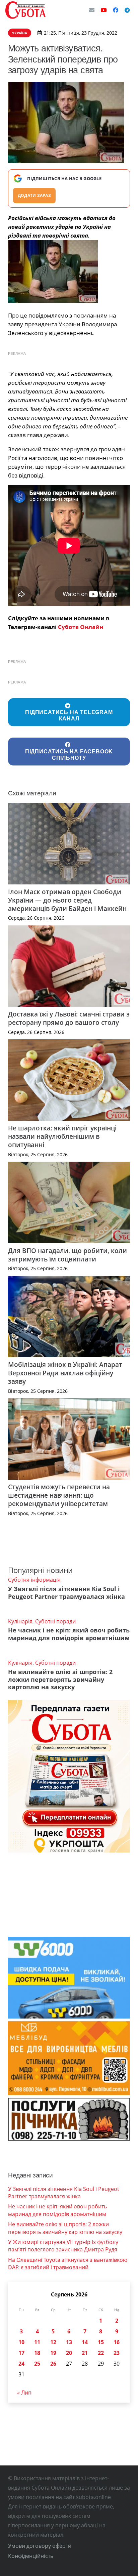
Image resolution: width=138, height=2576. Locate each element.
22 (101, 2353)
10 (21, 2342)
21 (85, 2353)
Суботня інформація (34, 1580)
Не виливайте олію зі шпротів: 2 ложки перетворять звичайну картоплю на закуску (60, 1679)
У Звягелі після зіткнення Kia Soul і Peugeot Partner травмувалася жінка (66, 1593)
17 (21, 2353)
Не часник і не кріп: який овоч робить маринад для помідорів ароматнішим (69, 1634)
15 (101, 2342)
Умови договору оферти (40, 2546)
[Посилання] (25, 10)
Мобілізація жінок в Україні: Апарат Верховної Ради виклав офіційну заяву (65, 1373)
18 (37, 2353)
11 (37, 2342)
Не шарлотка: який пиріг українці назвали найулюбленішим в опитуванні (62, 1136)
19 (53, 2353)
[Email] (92, 10)
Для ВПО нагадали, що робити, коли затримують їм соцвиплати (67, 1255)
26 (53, 2364)
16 (117, 2342)
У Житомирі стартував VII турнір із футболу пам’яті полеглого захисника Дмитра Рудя (63, 2246)
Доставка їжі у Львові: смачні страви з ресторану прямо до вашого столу (69, 1018)
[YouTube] (104, 10)
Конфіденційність (31, 2556)
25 (37, 2364)
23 (117, 2353)
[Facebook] (116, 10)
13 (69, 2342)
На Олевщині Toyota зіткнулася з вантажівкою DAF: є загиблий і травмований (68, 2263)
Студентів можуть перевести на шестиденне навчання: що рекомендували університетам (59, 1495)
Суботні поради (55, 1621)
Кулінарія (20, 1621)
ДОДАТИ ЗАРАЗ (34, 195)
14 (85, 2342)
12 (53, 2342)
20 (69, 2353)
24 (21, 2364)
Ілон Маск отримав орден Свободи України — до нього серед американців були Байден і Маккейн (67, 900)
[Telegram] (127, 10)
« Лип (24, 2393)
